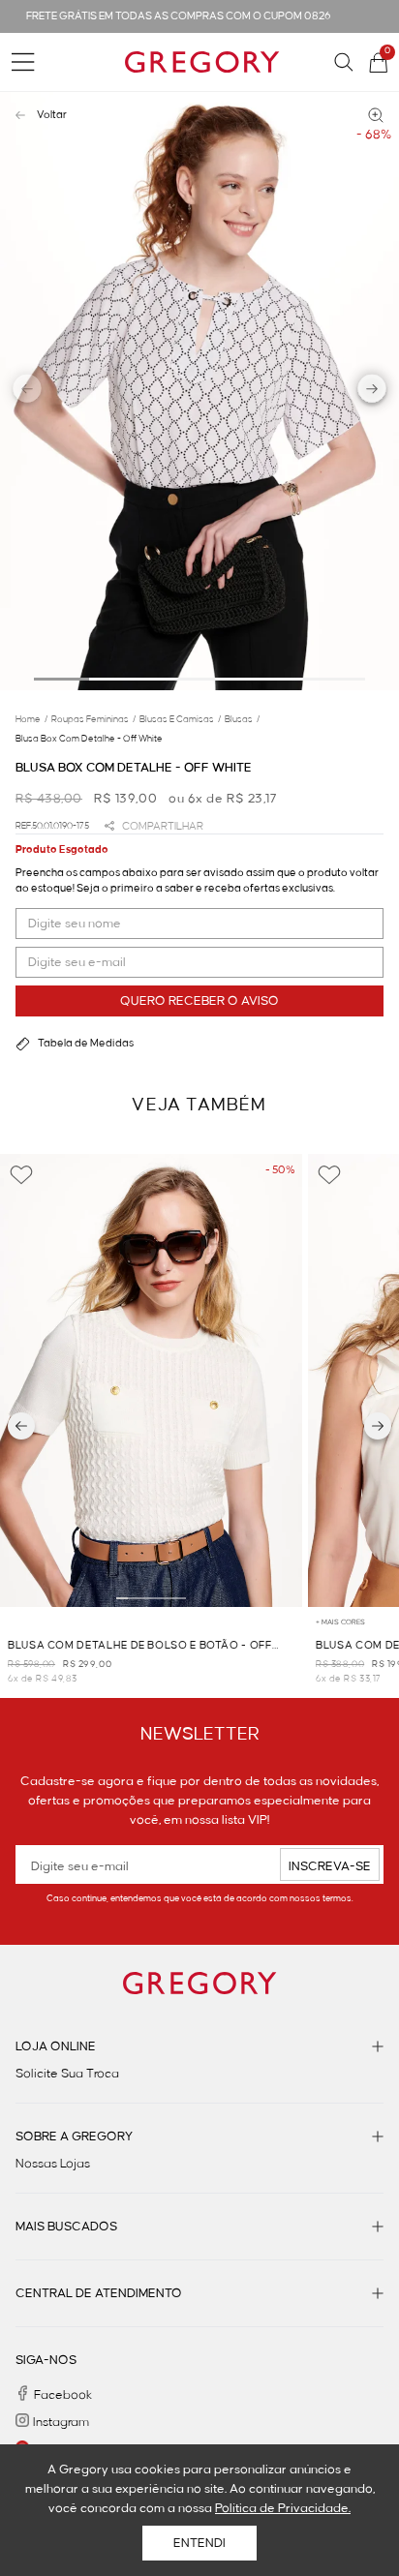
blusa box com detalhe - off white (89, 739)
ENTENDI (199, 2543)
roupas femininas (93, 719)
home (31, 719)
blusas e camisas (180, 719)
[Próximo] (378, 1426)
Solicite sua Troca (67, 2074)
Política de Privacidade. (283, 2508)
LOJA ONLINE (56, 2046)
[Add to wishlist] (21, 1175)
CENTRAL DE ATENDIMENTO (99, 2293)
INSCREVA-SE (330, 1866)
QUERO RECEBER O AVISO (199, 1001)
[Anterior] (21, 1426)
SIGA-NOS (46, 2360)
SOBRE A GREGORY (74, 2137)
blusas (242, 719)
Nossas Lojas (53, 2164)
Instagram (61, 2422)
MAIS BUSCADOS (66, 2227)
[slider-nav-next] (372, 392)
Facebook (63, 2395)
